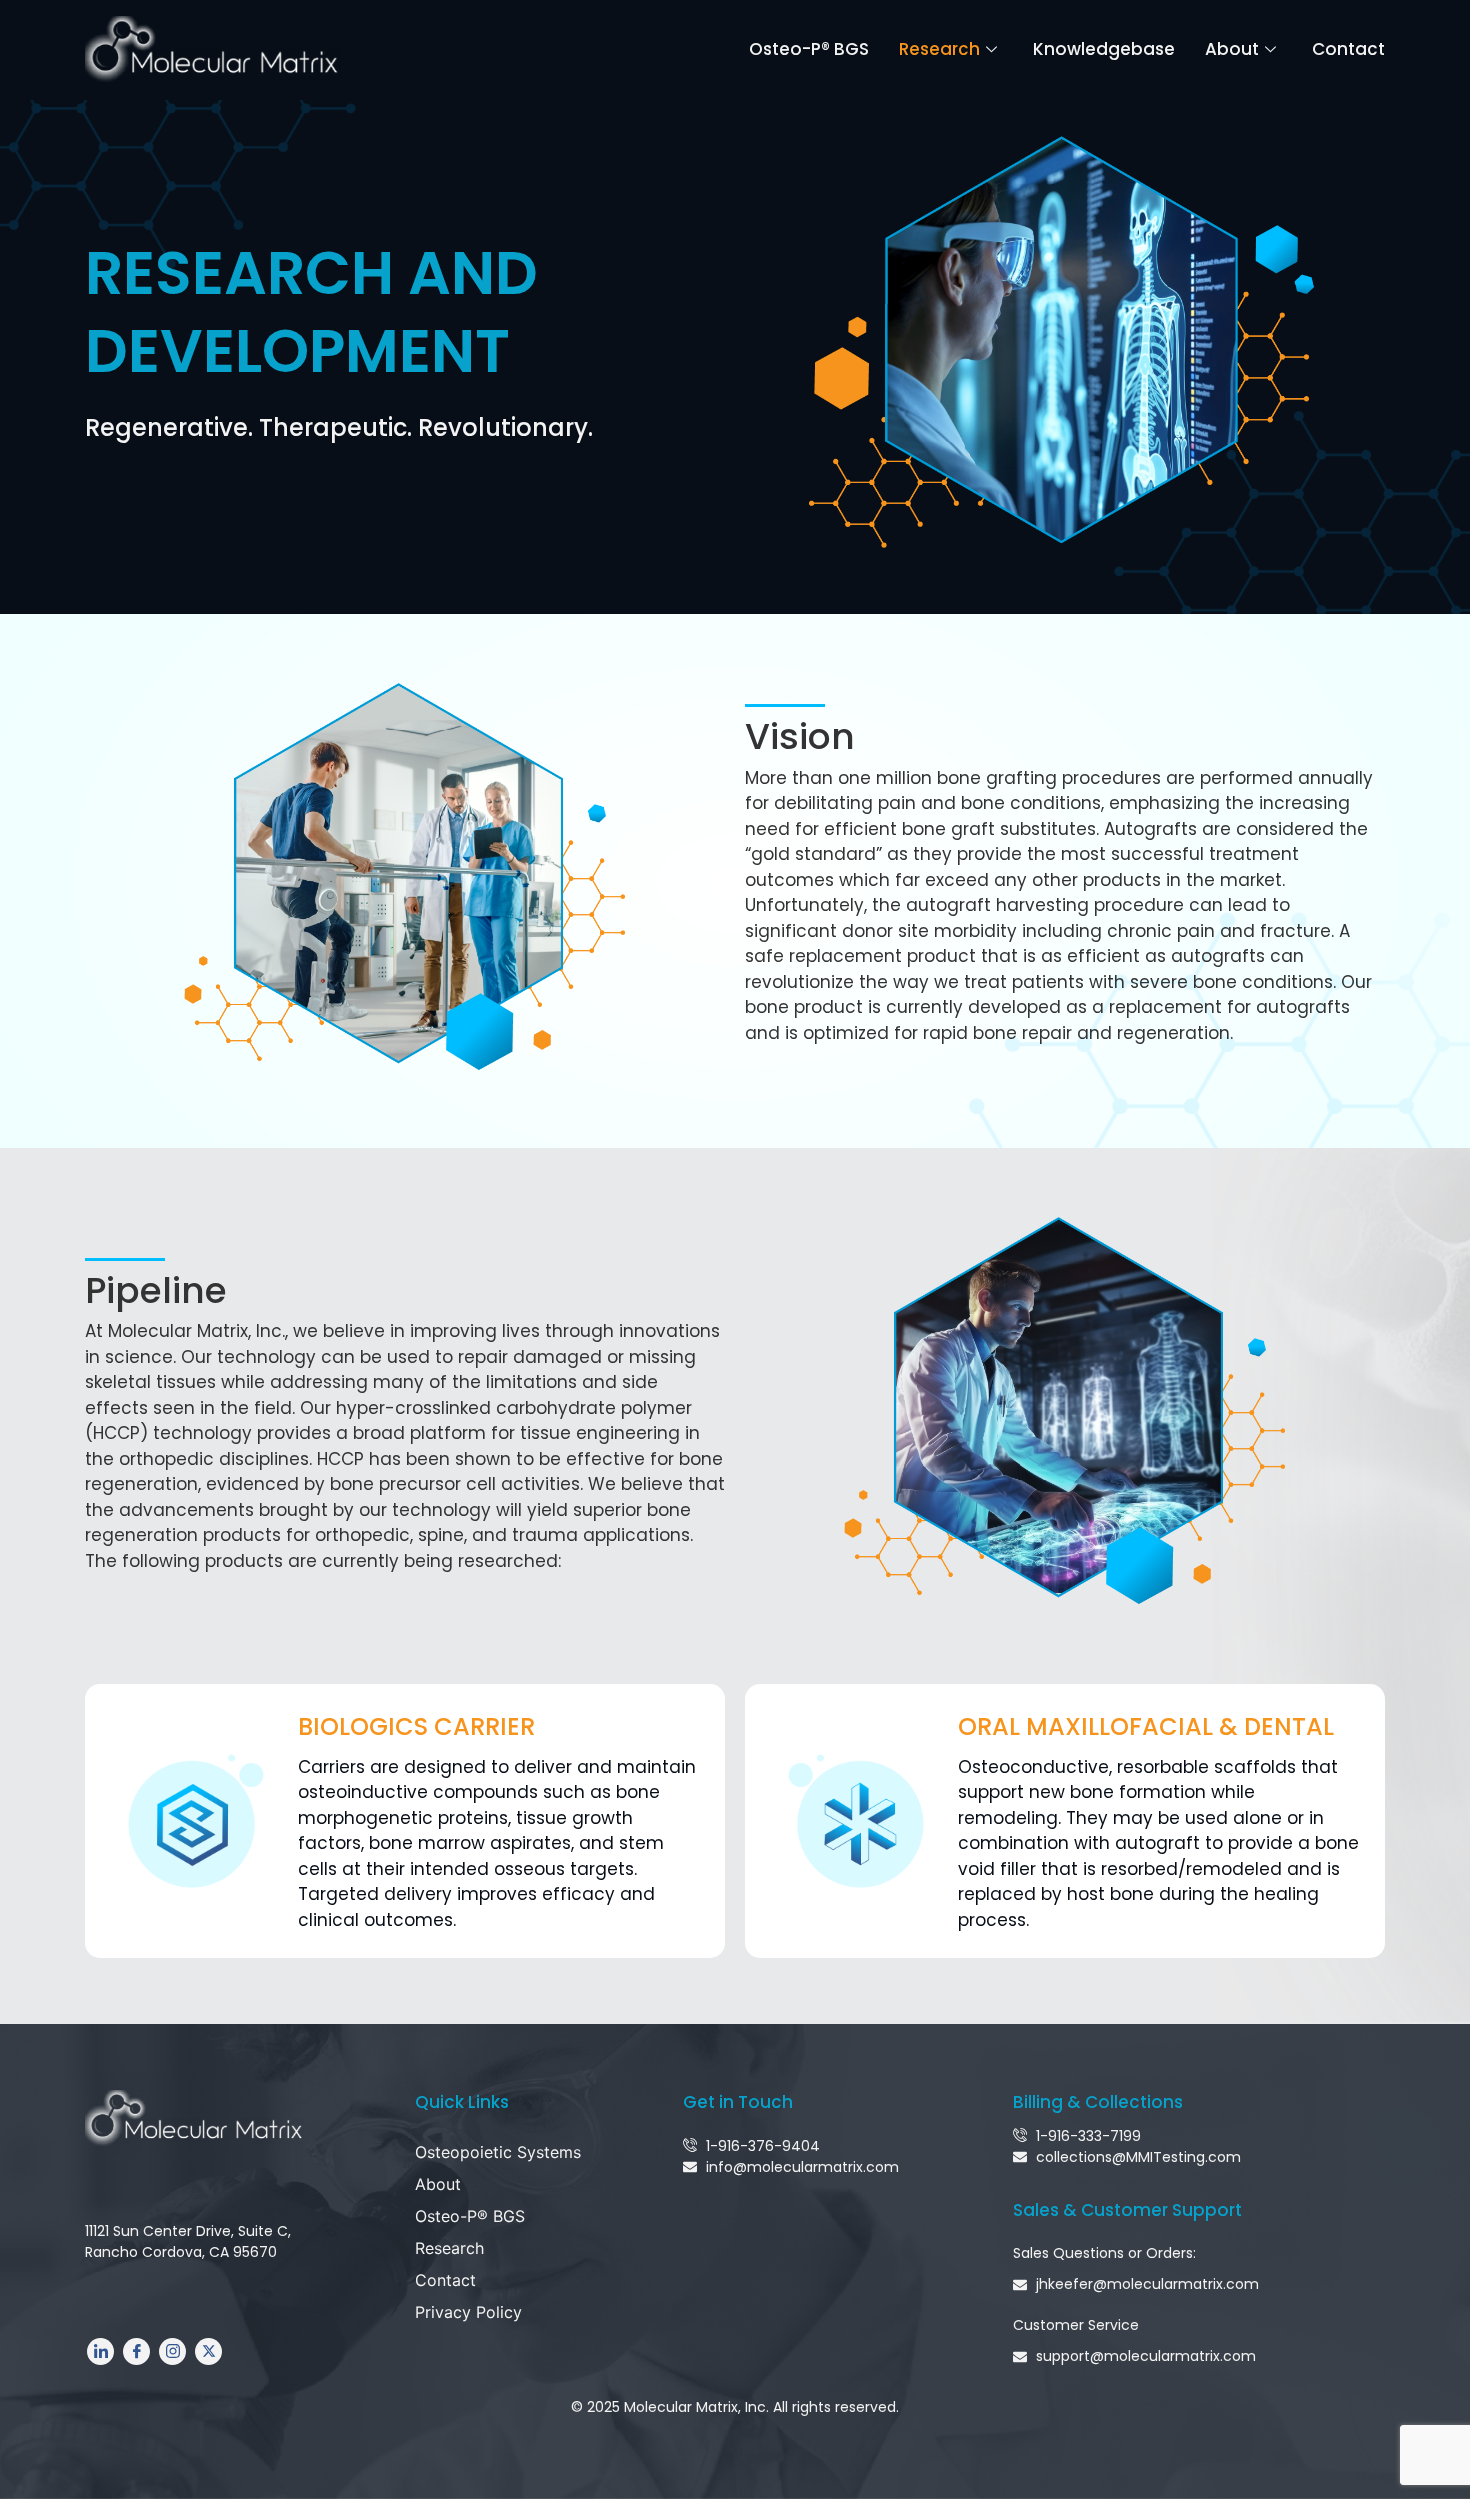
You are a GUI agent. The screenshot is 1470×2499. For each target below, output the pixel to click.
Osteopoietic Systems (498, 2152)
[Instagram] (172, 2351)
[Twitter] (208, 2351)
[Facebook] (136, 2351)
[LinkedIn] (100, 2351)
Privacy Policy (468, 2312)
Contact (1348, 49)
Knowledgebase (1104, 49)
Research (939, 49)
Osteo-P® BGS (809, 49)
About (1232, 49)
